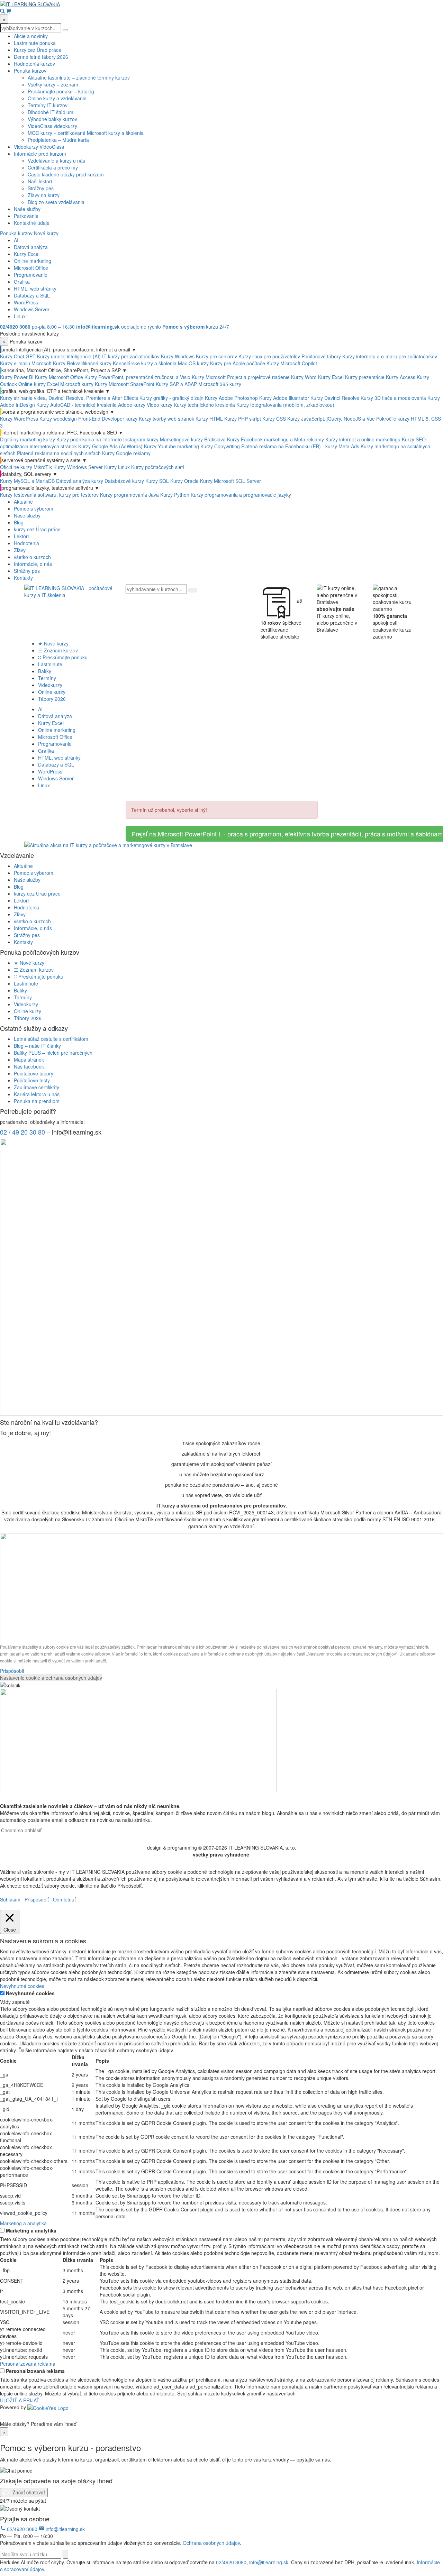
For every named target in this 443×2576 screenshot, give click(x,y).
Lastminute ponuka (35, 43)
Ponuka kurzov (30, 71)
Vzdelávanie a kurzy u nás (56, 161)
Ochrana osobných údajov (211, 2543)
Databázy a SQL (32, 295)
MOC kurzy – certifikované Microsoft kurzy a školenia (86, 133)
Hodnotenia (26, 543)
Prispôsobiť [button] (12, 1671)
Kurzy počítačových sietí (158, 467)
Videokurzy (50, 685)
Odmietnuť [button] (64, 1899)
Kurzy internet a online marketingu (363, 439)
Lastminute (50, 664)
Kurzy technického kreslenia (204, 405)
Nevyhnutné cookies (30, 1993)
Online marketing (33, 261)
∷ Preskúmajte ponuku (63, 657)
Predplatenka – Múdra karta (58, 140)
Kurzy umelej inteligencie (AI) (70, 356)
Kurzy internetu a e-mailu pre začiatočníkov (390, 356)
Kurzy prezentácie (365, 377)
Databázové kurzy (124, 481)
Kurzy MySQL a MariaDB (27, 481)
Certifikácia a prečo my (53, 167)
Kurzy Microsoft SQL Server (230, 481)
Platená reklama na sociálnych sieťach (59, 453)
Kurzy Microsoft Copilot (292, 363)
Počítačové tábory (321, 356)
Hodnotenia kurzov (34, 64)
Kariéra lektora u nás (37, 1094)
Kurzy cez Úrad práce (38, 50)
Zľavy (20, 550)
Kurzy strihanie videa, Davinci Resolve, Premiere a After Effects (69, 398)
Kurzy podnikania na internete (89, 439)
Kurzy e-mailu (15, 363)
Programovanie (31, 275)
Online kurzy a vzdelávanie (57, 98)
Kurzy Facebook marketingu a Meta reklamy (275, 439)
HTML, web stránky (35, 288)
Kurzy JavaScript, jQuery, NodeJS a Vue (331, 419)
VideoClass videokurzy (52, 126)
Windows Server (32, 309)
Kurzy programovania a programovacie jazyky (241, 495)
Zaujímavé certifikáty (37, 1087)
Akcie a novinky (31, 36)
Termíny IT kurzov (48, 105)
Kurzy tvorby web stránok (166, 419)
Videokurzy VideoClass (39, 147)
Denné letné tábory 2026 (41, 57)
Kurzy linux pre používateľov (269, 356)
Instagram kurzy (141, 439)
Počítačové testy (32, 1080)
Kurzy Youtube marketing (171, 446)
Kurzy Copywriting (220, 446)
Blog (19, 522)
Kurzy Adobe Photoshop (231, 398)
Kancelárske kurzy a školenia (145, 363)
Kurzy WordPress (20, 419)
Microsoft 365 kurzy (220, 384)
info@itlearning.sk (65, 2529)
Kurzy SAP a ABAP (176, 384)
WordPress (26, 302)
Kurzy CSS (274, 419)
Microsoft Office (31, 268)
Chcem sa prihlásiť (21, 1830)
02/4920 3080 (22, 2529)
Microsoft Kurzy (48, 363)
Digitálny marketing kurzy (28, 439)
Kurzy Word (304, 377)
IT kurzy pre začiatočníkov (131, 356)
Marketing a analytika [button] (23, 2223)
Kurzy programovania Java (129, 495)
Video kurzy (160, 405)
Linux (20, 316)
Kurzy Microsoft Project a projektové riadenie (241, 377)
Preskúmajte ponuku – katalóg (61, 91)
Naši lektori (40, 181)
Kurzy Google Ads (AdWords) (110, 446)
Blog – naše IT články (37, 1046)
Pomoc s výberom (34, 508)
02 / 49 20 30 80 (22, 1132)
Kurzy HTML (209, 419)
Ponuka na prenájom (37, 1101)
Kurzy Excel (27, 254)
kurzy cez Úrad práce (37, 529)
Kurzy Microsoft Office (59, 377)
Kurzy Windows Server (78, 467)
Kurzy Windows (178, 356)
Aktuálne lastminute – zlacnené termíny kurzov (79, 77)
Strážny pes (41, 188)
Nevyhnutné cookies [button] (22, 1986)
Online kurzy (52, 692)
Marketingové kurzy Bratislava (193, 439)
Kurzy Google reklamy (126, 453)
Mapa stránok (29, 1060)
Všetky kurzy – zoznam (53, 84)
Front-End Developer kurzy (108, 419)
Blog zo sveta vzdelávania (56, 202)
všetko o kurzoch (32, 557)
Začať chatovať (28, 2492)
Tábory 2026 (52, 699)
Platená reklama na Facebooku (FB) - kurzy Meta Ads (300, 446)
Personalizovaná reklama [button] (28, 2364)
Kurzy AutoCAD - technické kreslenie (76, 405)
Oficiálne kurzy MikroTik (26, 467)
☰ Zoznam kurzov (58, 650)
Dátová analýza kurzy (80, 481)
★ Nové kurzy (53, 643)
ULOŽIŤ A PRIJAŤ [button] (20, 2400)
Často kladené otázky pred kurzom (66, 174)
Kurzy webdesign (58, 419)
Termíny (47, 678)
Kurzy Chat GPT (18, 356)
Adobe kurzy (132, 405)
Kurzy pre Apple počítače (238, 363)
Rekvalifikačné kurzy (89, 363)
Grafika (22, 282)
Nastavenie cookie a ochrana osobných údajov (51, 1678)
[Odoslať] (65, 2554)
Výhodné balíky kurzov (52, 119)
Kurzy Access (401, 377)
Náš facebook (29, 1066)
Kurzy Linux (117, 467)
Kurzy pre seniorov (216, 356)
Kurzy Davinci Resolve (335, 398)
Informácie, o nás (33, 564)
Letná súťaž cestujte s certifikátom (51, 1039)
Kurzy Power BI (17, 377)
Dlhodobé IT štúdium (51, 112)
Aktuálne (23, 502)
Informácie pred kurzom (40, 154)
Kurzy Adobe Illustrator (284, 398)
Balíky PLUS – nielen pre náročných (53, 1053)
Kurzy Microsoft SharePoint (125, 384)
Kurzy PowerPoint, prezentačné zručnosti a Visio (137, 377)
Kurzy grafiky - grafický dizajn (171, 398)
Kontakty (23, 578)
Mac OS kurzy (193, 363)
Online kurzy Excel (39, 384)
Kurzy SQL (157, 481)
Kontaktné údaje (32, 223)
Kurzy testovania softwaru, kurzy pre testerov (49, 495)
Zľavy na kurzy (44, 195)
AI (16, 240)
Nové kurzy (46, 233)
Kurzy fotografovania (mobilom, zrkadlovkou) (285, 405)
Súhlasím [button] (10, 1899)
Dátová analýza (31, 247)
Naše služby (27, 209)
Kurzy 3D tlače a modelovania (393, 398)
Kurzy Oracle (184, 481)
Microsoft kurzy (77, 384)
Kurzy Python (175, 495)
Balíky (45, 671)
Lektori (21, 536)
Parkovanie (26, 216)
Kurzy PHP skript (243, 419)
